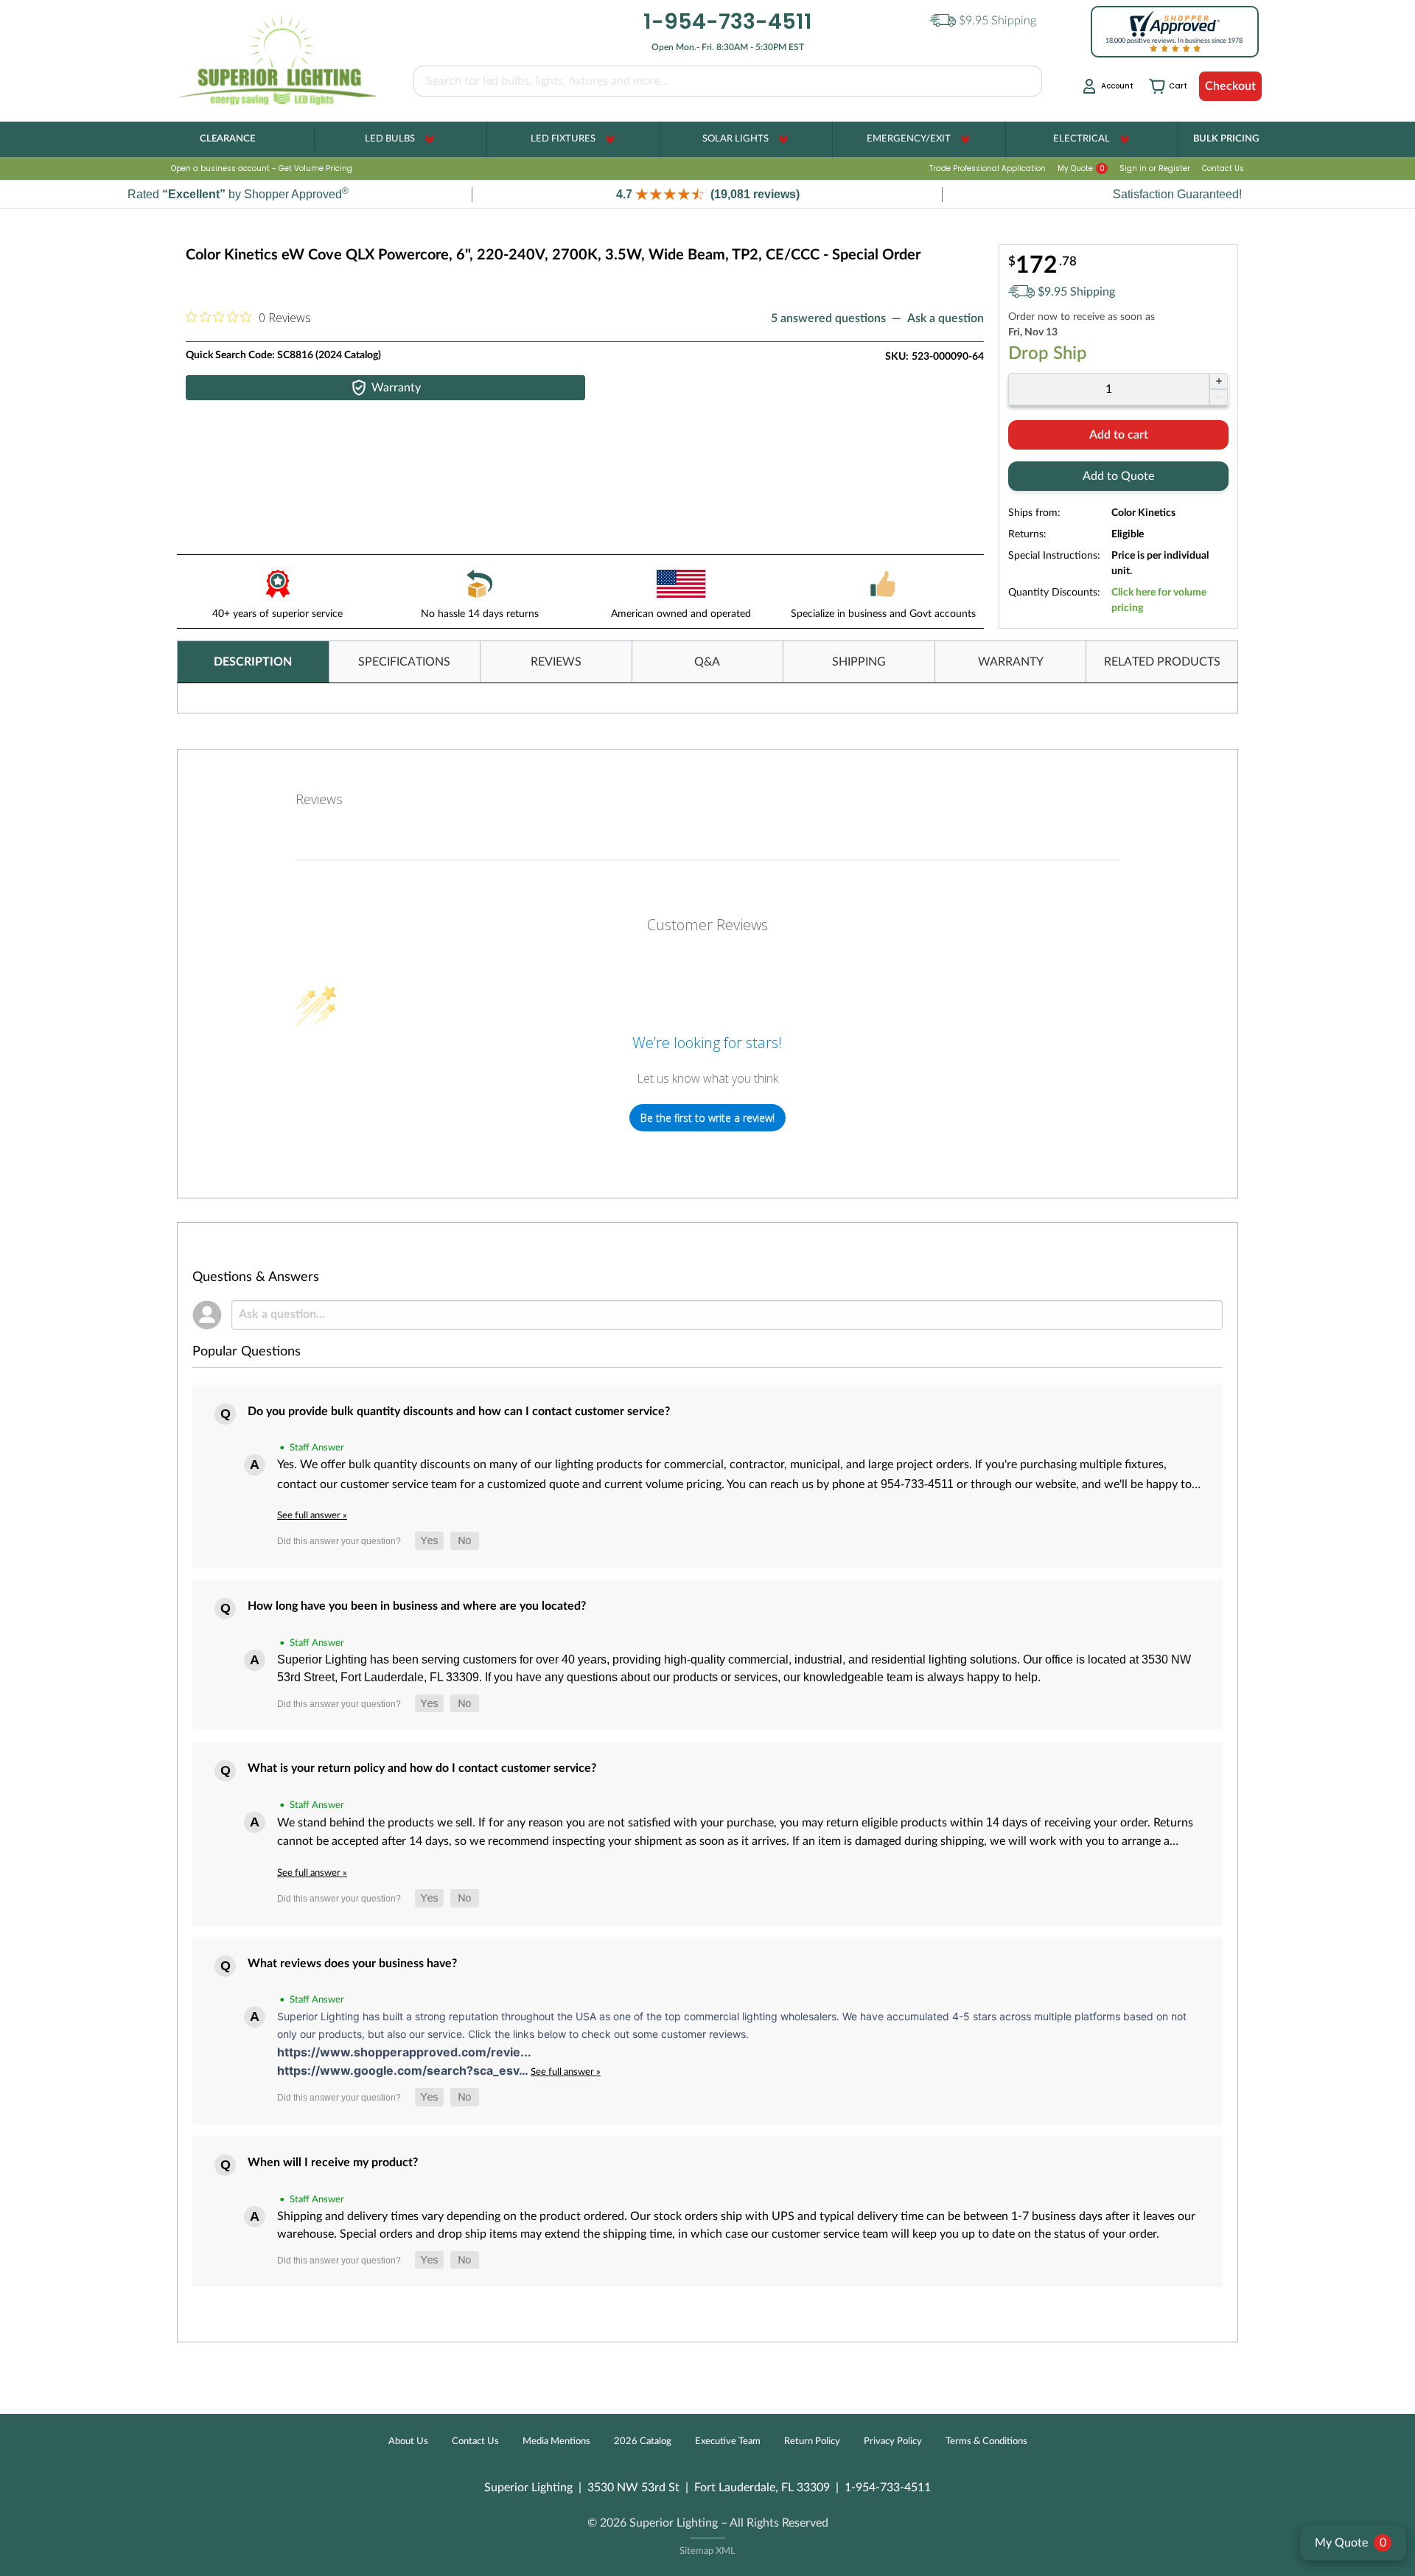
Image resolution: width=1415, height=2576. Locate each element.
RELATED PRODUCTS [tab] (1162, 662)
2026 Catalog (643, 2441)
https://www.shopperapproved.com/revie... (404, 2052)
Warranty (396, 388)
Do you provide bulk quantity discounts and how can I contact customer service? (459, 1411)
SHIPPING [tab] (859, 662)
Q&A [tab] (707, 662)
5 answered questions (828, 318)
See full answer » (312, 1515)
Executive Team (728, 2441)
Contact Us (1223, 168)
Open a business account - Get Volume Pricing (262, 168)
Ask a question (946, 318)
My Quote (1081, 168)
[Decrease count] (1219, 397)
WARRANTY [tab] (1011, 662)
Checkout (1230, 86)
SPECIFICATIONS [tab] (404, 662)
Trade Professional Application (988, 168)
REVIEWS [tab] (556, 662)
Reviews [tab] (319, 799)
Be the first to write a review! (707, 1118)
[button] (707, 194)
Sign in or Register (1155, 168)
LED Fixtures (563, 139)
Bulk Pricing (1226, 139)
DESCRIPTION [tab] (253, 662)
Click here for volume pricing (1159, 600)
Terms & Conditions (986, 2441)
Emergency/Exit (909, 139)
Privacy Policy (893, 2441)
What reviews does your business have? (352, 1964)
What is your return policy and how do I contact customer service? (422, 1768)
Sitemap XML (707, 2551)
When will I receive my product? (333, 2163)
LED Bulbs (390, 139)
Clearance (227, 139)
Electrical (1082, 139)
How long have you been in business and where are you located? (417, 1606)
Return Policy (812, 2441)
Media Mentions (556, 2441)
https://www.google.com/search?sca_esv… (404, 2070)
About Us (408, 2441)
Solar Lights (736, 139)
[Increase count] (1219, 381)
